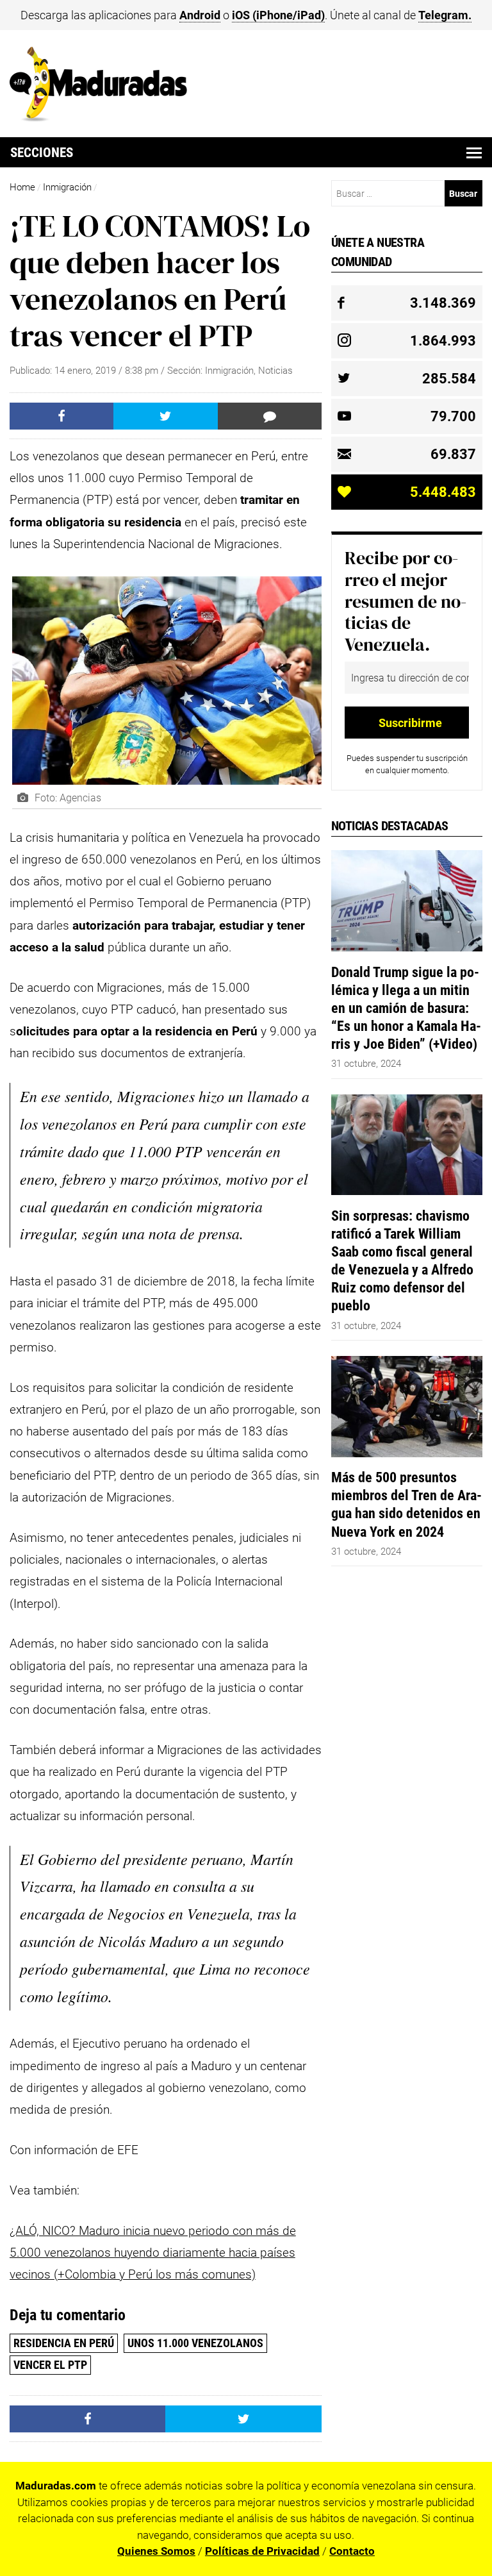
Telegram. (445, 15)
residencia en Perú (64, 2343)
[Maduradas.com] (98, 117)
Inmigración (67, 187)
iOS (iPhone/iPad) (278, 15)
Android (200, 15)
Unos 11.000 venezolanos (195, 2343)
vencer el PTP (50, 2365)
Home (22, 187)
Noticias (275, 371)
